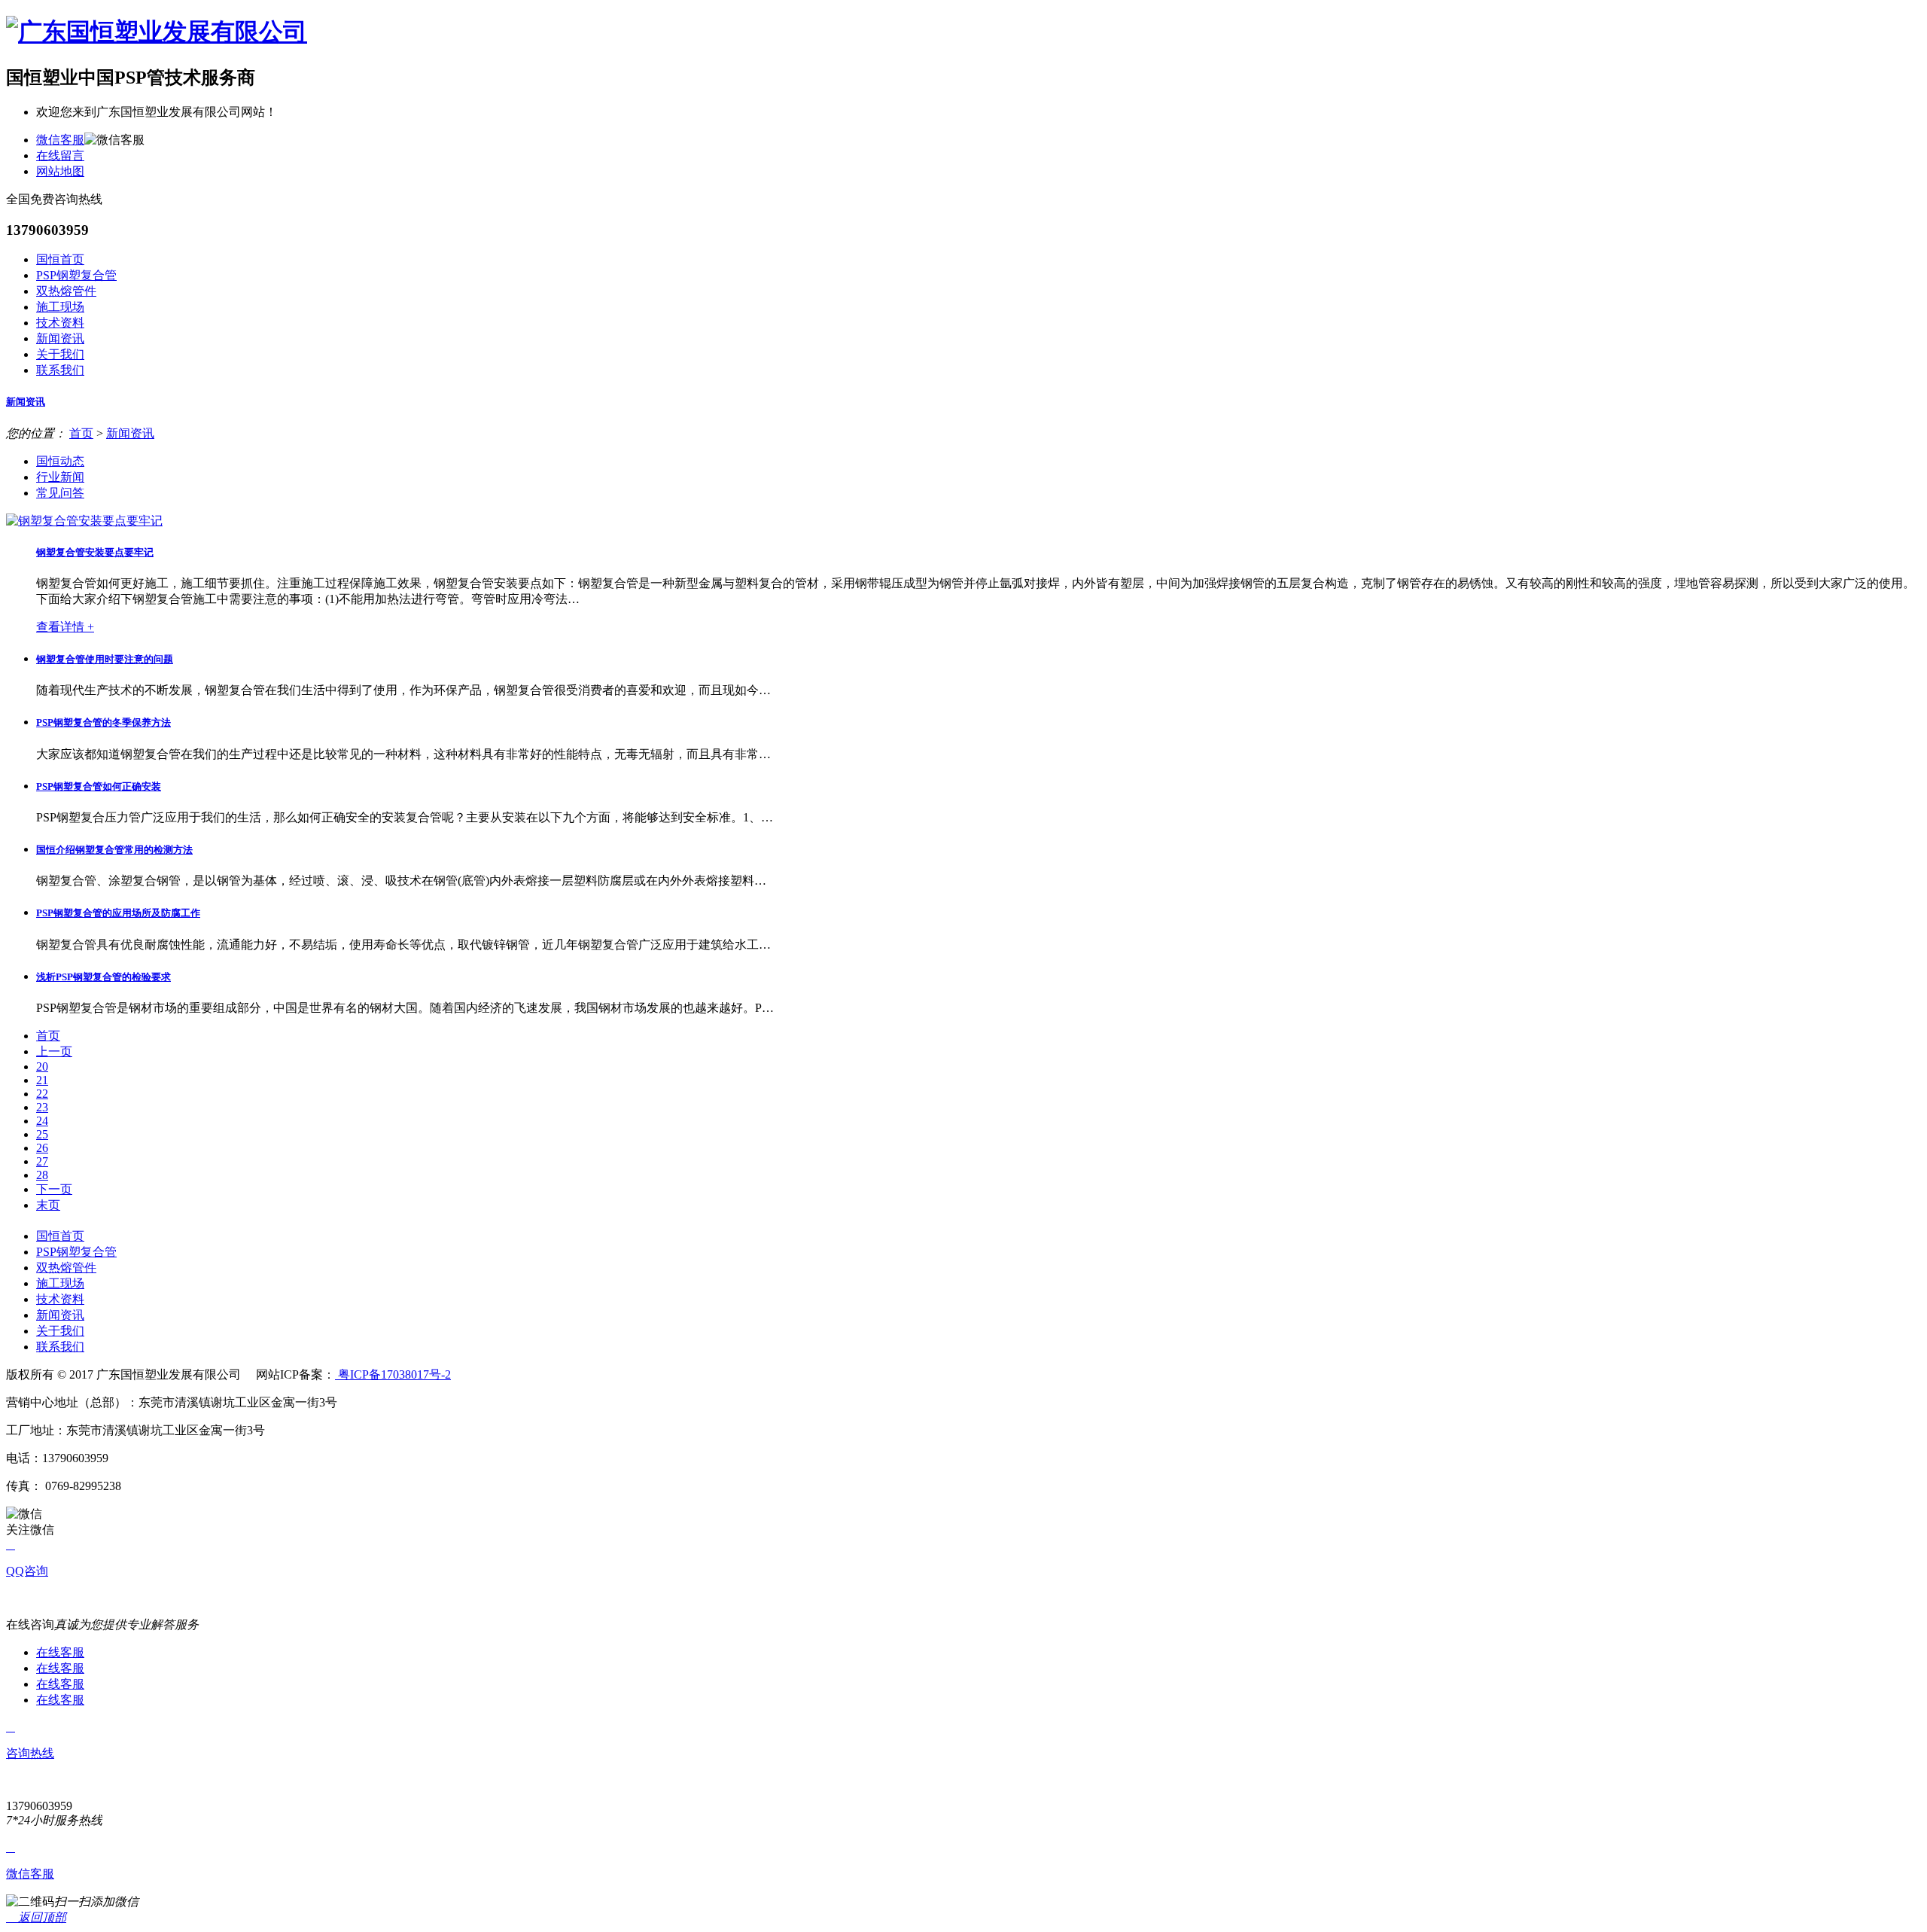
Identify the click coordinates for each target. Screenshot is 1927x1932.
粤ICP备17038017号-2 (393, 1374)
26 (42, 1148)
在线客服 (60, 1652)
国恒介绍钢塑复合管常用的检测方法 (114, 850)
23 (42, 1107)
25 (42, 1134)
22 (42, 1094)
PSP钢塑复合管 (76, 275)
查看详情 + (65, 627)
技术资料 (60, 323)
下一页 (54, 1189)
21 (42, 1080)
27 (42, 1161)
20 (42, 1067)
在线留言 (60, 155)
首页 (81, 433)
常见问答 (60, 493)
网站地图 (60, 171)
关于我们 (60, 354)
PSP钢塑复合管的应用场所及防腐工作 (118, 913)
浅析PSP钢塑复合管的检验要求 (104, 977)
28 (42, 1175)
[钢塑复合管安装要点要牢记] (84, 521)
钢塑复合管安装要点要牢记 (95, 552)
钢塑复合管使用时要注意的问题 (105, 659)
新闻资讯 (60, 338)
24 (42, 1121)
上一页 (54, 1051)
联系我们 (60, 370)
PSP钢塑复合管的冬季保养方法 (104, 722)
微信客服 (60, 140)
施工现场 (60, 307)
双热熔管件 (66, 291)
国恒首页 (60, 259)
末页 (48, 1205)
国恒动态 (60, 461)
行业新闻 (60, 477)
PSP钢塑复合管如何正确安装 (99, 786)
